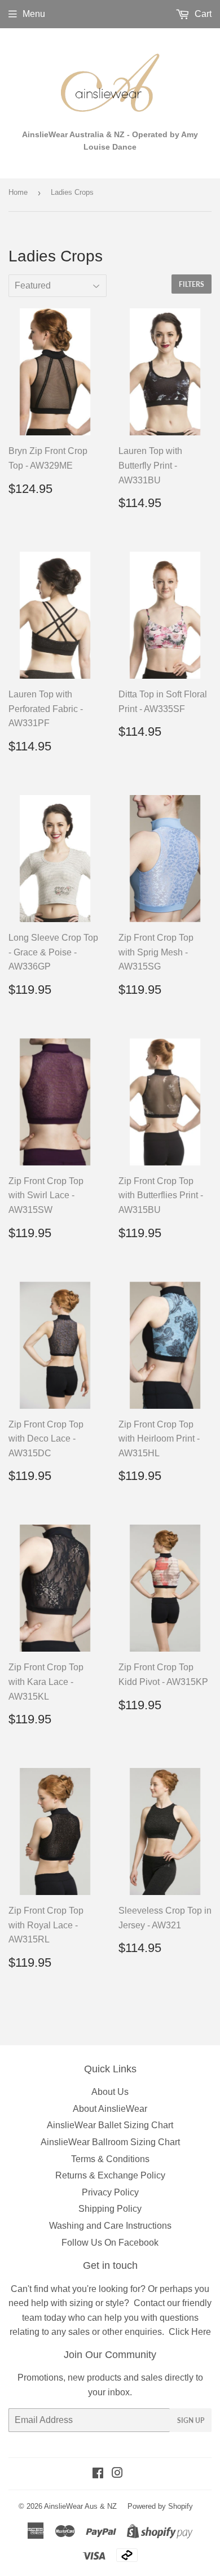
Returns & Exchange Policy (110, 2175)
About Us (110, 2092)
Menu (34, 14)
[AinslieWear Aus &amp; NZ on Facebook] (98, 2474)
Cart (202, 14)
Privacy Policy (110, 2192)
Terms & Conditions (110, 2159)
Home (18, 192)
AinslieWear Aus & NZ (80, 2506)
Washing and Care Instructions (110, 2226)
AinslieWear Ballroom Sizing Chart (110, 2142)
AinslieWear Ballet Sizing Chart (110, 2125)
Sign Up (191, 2420)
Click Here (190, 2332)
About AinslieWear (110, 2109)
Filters (192, 284)
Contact (149, 2303)
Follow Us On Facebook (110, 2243)
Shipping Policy (110, 2209)
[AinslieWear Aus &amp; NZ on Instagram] (117, 2474)
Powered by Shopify (160, 2506)
